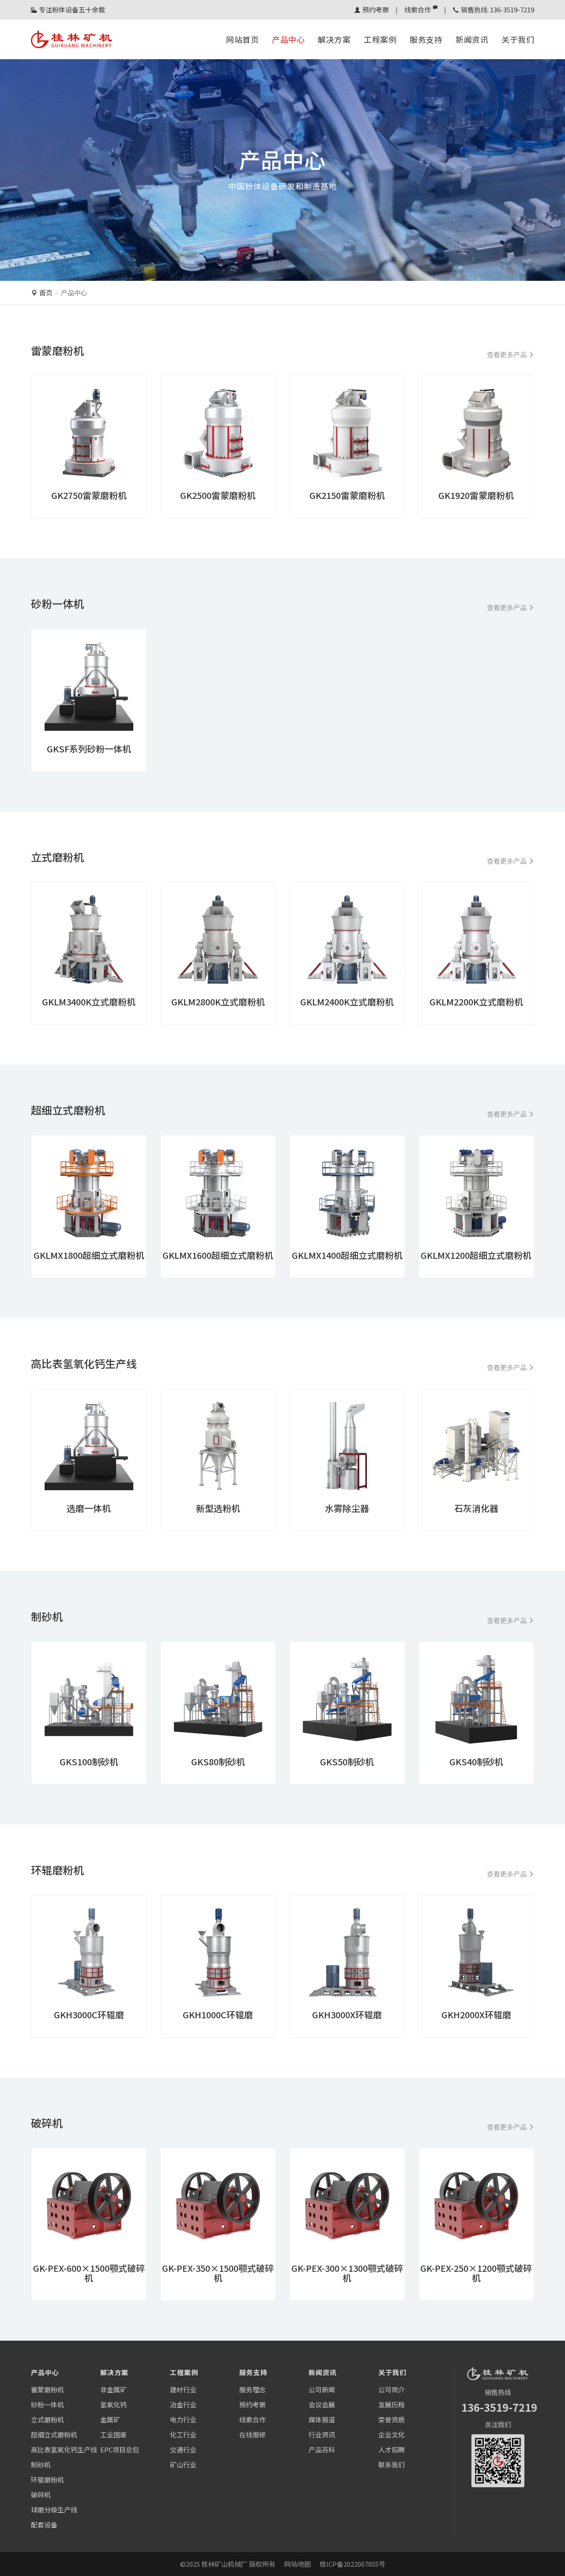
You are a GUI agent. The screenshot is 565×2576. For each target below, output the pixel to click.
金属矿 (110, 2419)
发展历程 (392, 2404)
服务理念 (252, 2389)
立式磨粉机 (47, 2419)
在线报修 (252, 2434)
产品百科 (322, 2449)
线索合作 (418, 9)
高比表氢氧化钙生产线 (64, 2449)
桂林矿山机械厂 (224, 2564)
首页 (46, 293)
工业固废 (113, 2434)
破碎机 (41, 2495)
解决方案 (334, 39)
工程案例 (380, 39)
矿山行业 (183, 2465)
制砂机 (41, 2465)
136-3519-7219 (499, 2407)
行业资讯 (322, 2434)
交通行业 (183, 2449)
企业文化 (392, 2434)
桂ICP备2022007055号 (352, 2564)
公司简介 (392, 2389)
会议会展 (322, 2404)
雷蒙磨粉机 (47, 2389)
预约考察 (376, 9)
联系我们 (392, 2465)
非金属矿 (113, 2389)
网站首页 (242, 39)
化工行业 (183, 2434)
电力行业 (183, 2419)
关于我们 (518, 39)
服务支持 (426, 39)
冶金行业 (183, 2404)
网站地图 (298, 2564)
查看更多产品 (507, 354)
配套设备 (44, 2525)
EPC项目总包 (120, 2449)
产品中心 (288, 39)
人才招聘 (392, 2449)
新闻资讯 (472, 39)
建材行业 (183, 2389)
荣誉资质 (392, 2419)
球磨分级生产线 (54, 2510)
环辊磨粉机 (47, 2480)
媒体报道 (322, 2419)
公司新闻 (322, 2389)
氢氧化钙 (113, 2404)
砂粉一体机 (47, 2404)
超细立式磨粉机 (54, 2434)
